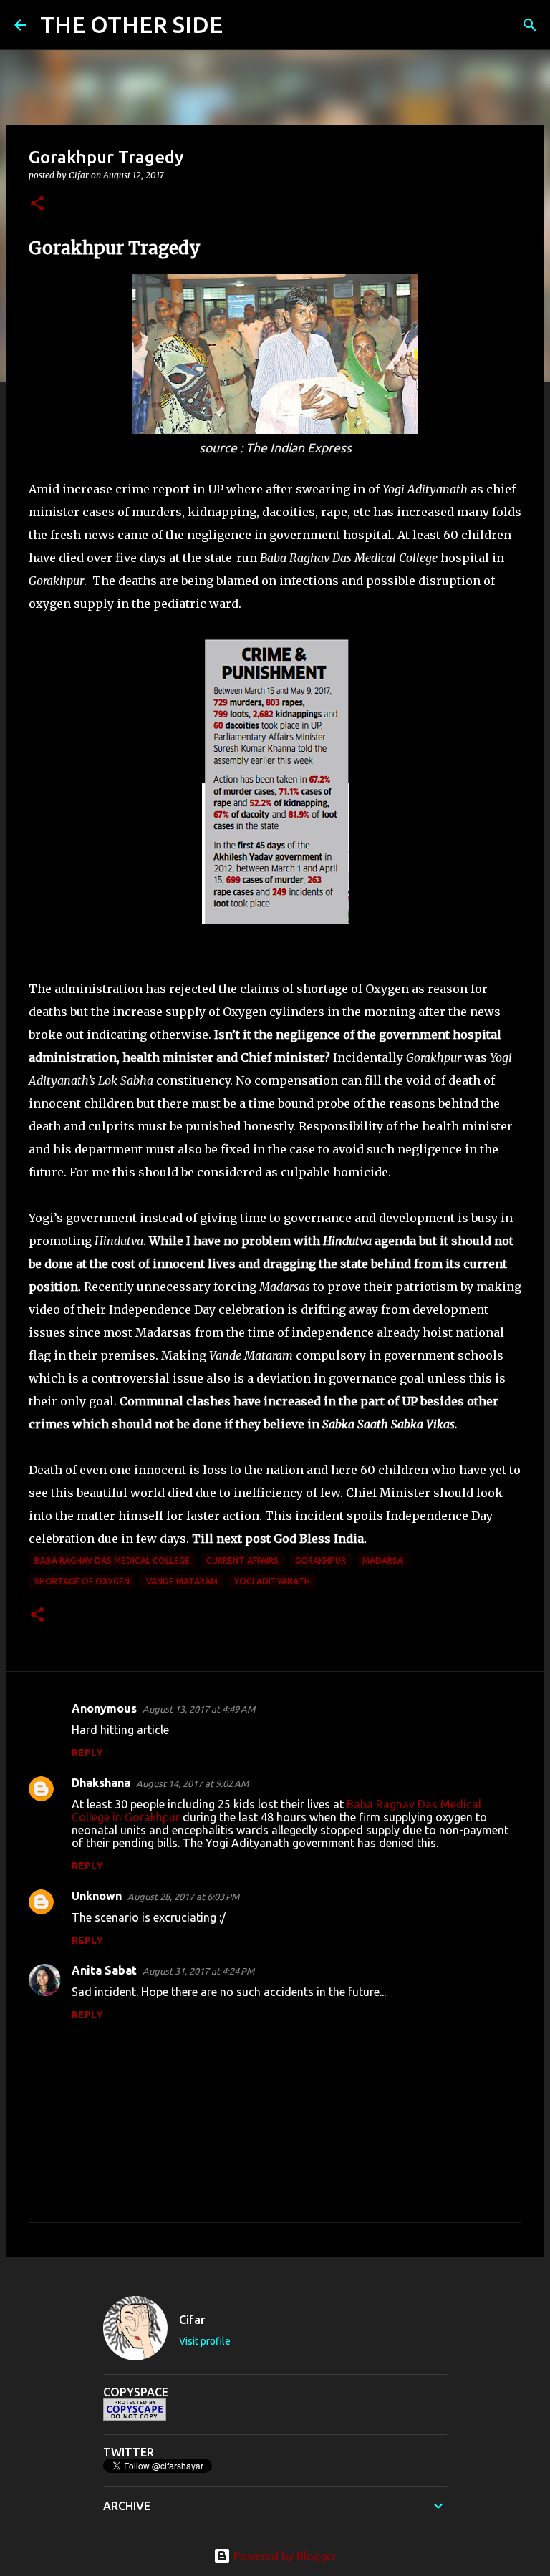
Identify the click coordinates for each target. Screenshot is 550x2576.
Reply (87, 1753)
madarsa (383, 1560)
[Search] (243, 25)
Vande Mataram (182, 1581)
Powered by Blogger (284, 2556)
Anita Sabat (104, 1970)
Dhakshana (101, 1783)
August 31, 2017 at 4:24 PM (198, 1971)
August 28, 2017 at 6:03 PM (183, 1897)
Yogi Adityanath (272, 1581)
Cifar (192, 2320)
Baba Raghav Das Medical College (112, 1560)
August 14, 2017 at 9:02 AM (192, 1783)
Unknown (97, 1896)
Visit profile (205, 2341)
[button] (37, 204)
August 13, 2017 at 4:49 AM (199, 1709)
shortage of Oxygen (82, 1581)
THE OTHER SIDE (131, 24)
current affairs (242, 1560)
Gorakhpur (320, 1560)
